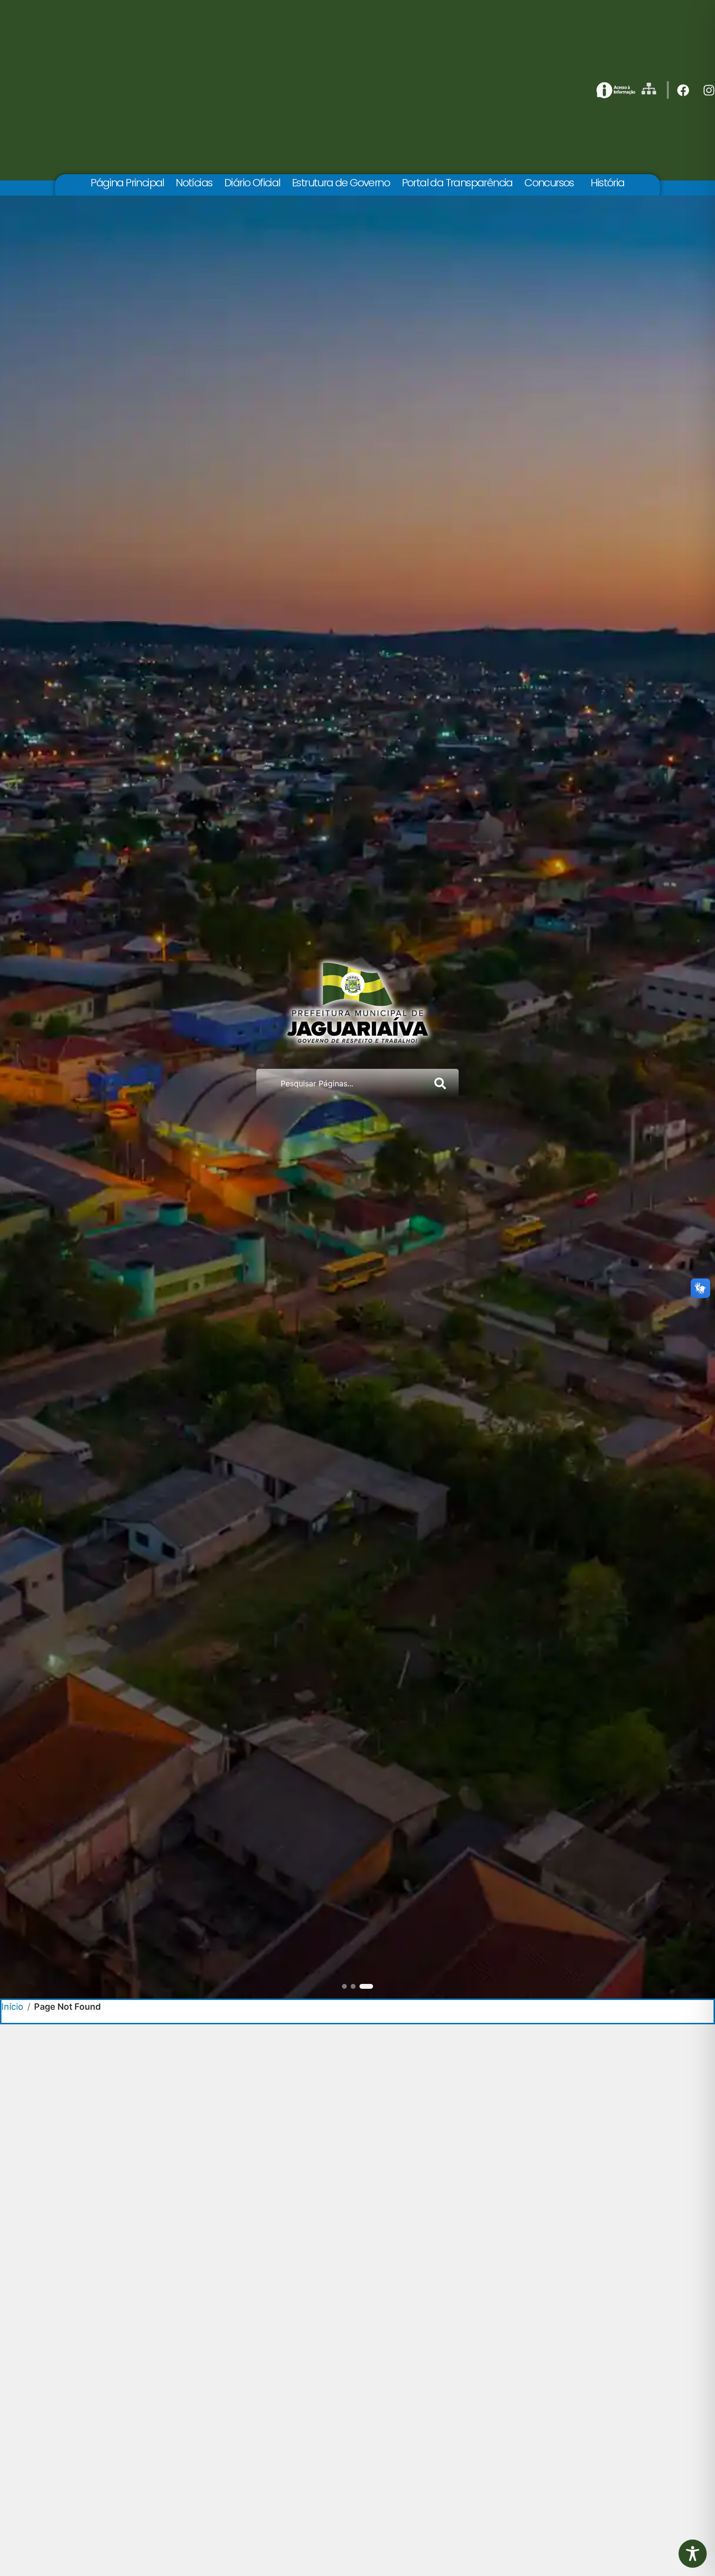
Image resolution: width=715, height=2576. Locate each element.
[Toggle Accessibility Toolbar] (693, 2554)
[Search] (442, 1083)
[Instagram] (709, 90)
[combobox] (341, 1083)
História (607, 183)
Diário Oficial (252, 183)
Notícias (194, 183)
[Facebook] (683, 90)
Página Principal (127, 183)
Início (12, 2007)
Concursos (549, 183)
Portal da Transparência (457, 183)
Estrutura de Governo (341, 183)
